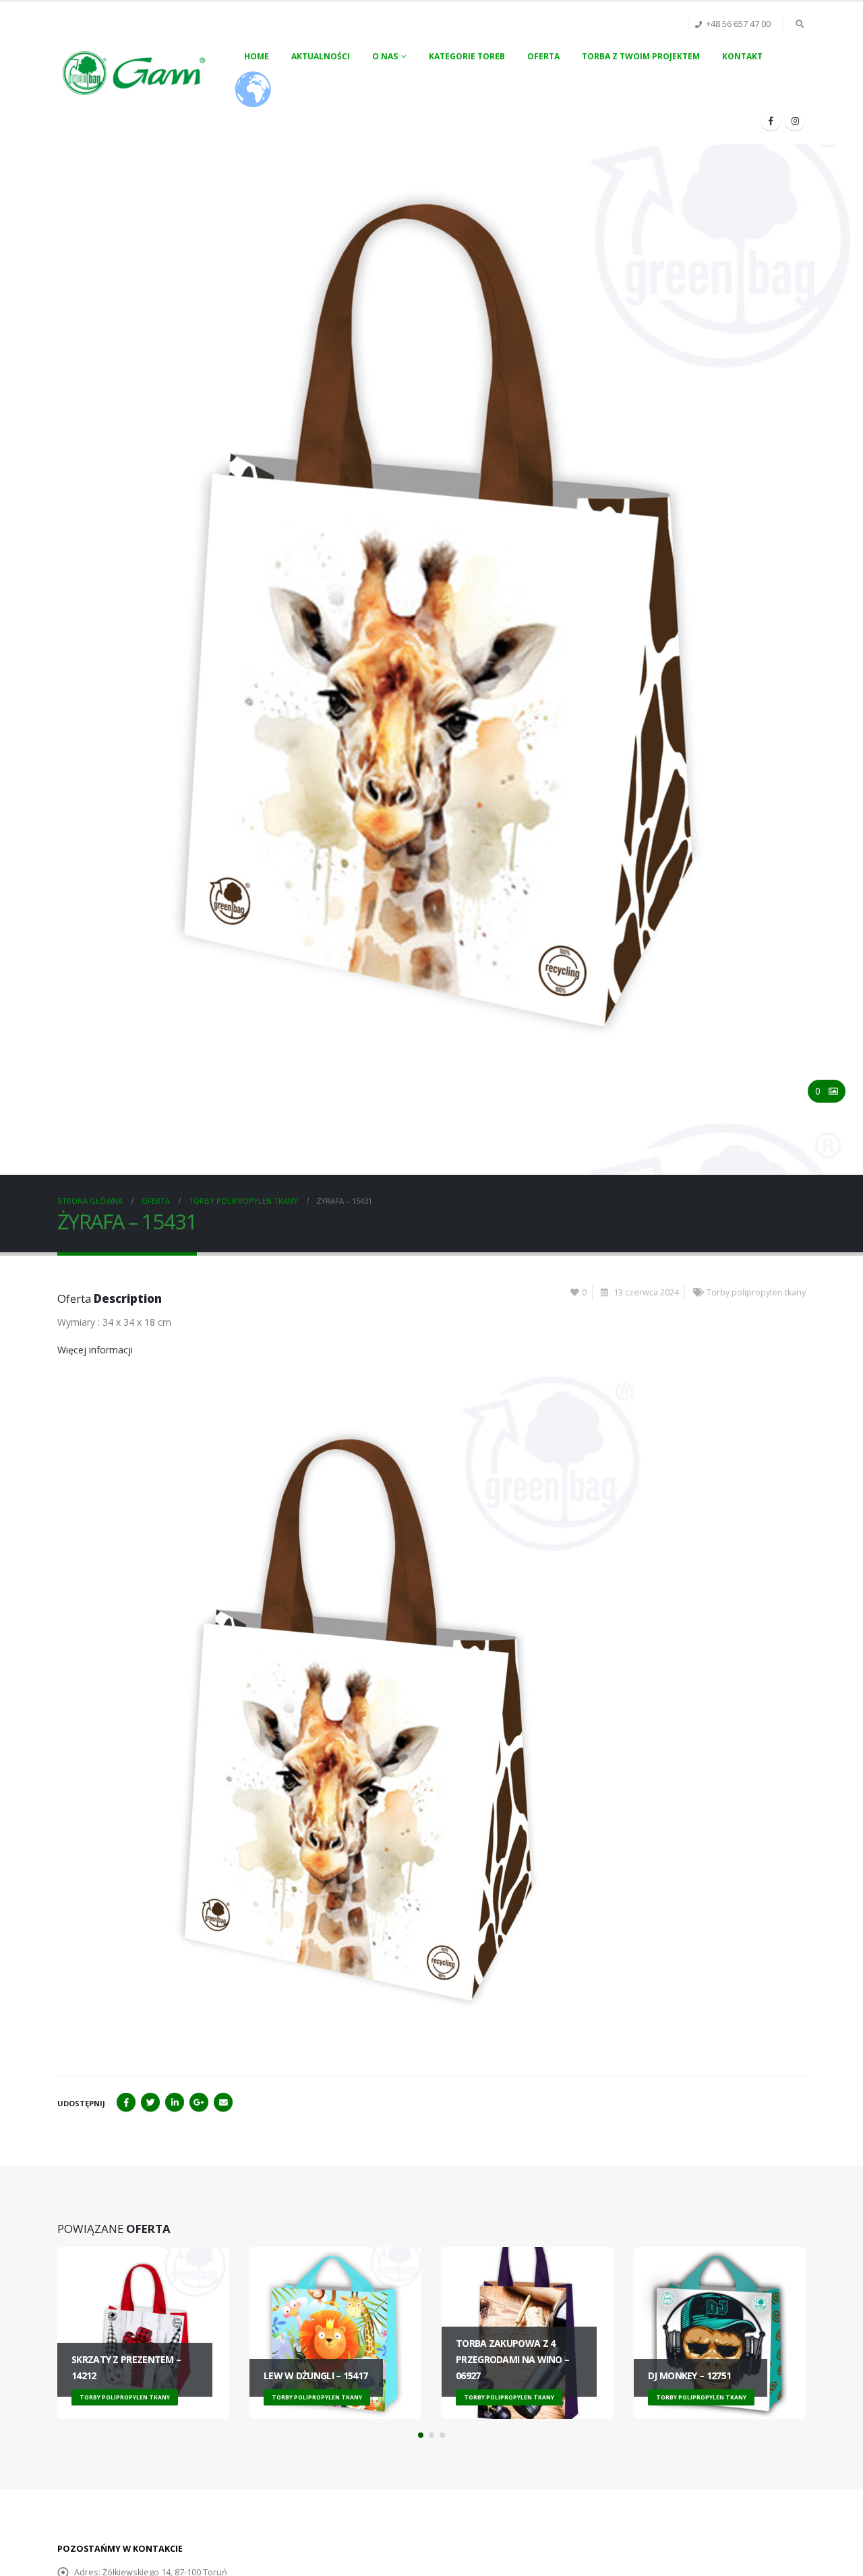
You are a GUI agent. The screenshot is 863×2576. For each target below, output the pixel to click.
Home (257, 56)
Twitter (150, 2102)
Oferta (543, 56)
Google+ (199, 2102)
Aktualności (321, 56)
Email (223, 2102)
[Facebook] (771, 121)
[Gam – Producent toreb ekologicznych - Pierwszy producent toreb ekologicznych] (135, 73)
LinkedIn (175, 2102)
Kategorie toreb (467, 56)
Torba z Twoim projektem (641, 56)
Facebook (126, 2102)
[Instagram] (795, 121)
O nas (385, 56)
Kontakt (742, 56)
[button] (421, 2435)
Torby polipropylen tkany (756, 1292)
